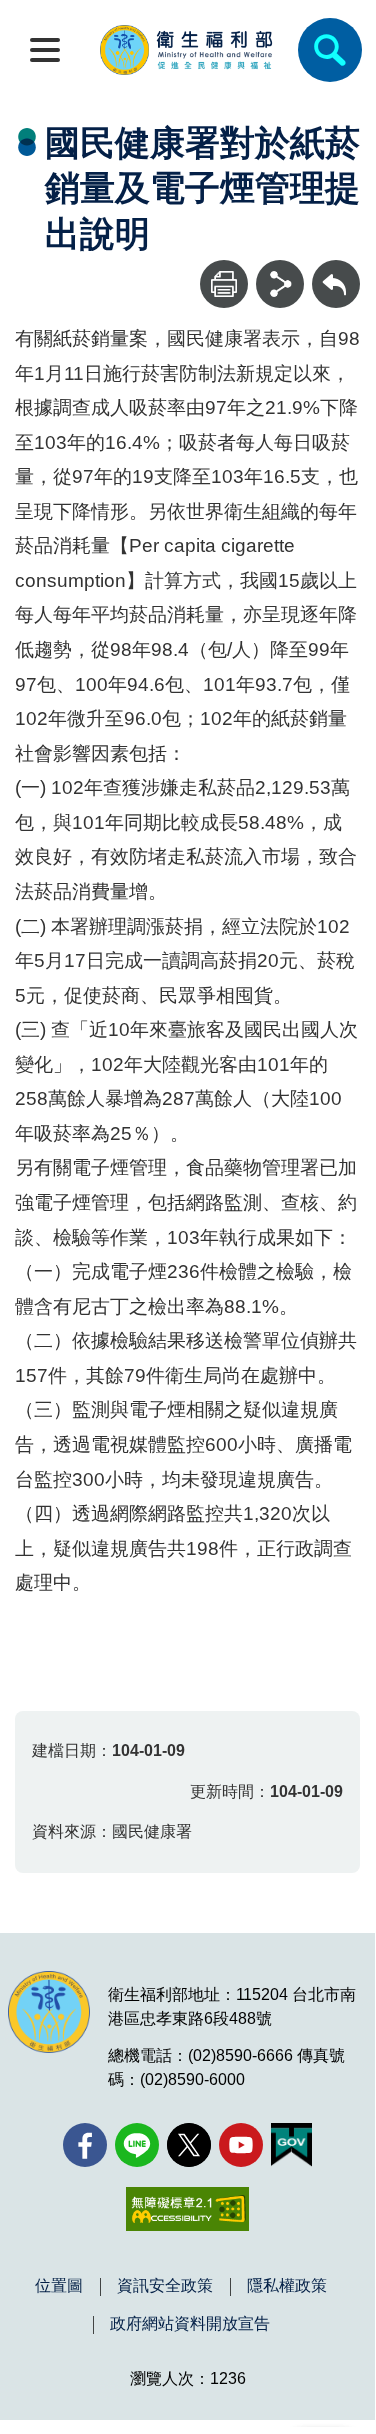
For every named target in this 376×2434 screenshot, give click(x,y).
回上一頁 (336, 269)
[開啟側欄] (45, 50)
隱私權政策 (287, 2286)
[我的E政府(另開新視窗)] (291, 2145)
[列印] (224, 284)
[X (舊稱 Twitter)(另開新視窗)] (189, 2145)
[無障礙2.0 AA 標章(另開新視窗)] (187, 2209)
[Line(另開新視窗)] (137, 2145)
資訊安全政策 (165, 2286)
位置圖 (59, 2286)
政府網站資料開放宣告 (190, 2324)
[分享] (280, 284)
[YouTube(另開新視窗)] (241, 2145)
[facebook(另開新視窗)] (85, 2145)
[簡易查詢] (330, 50)
